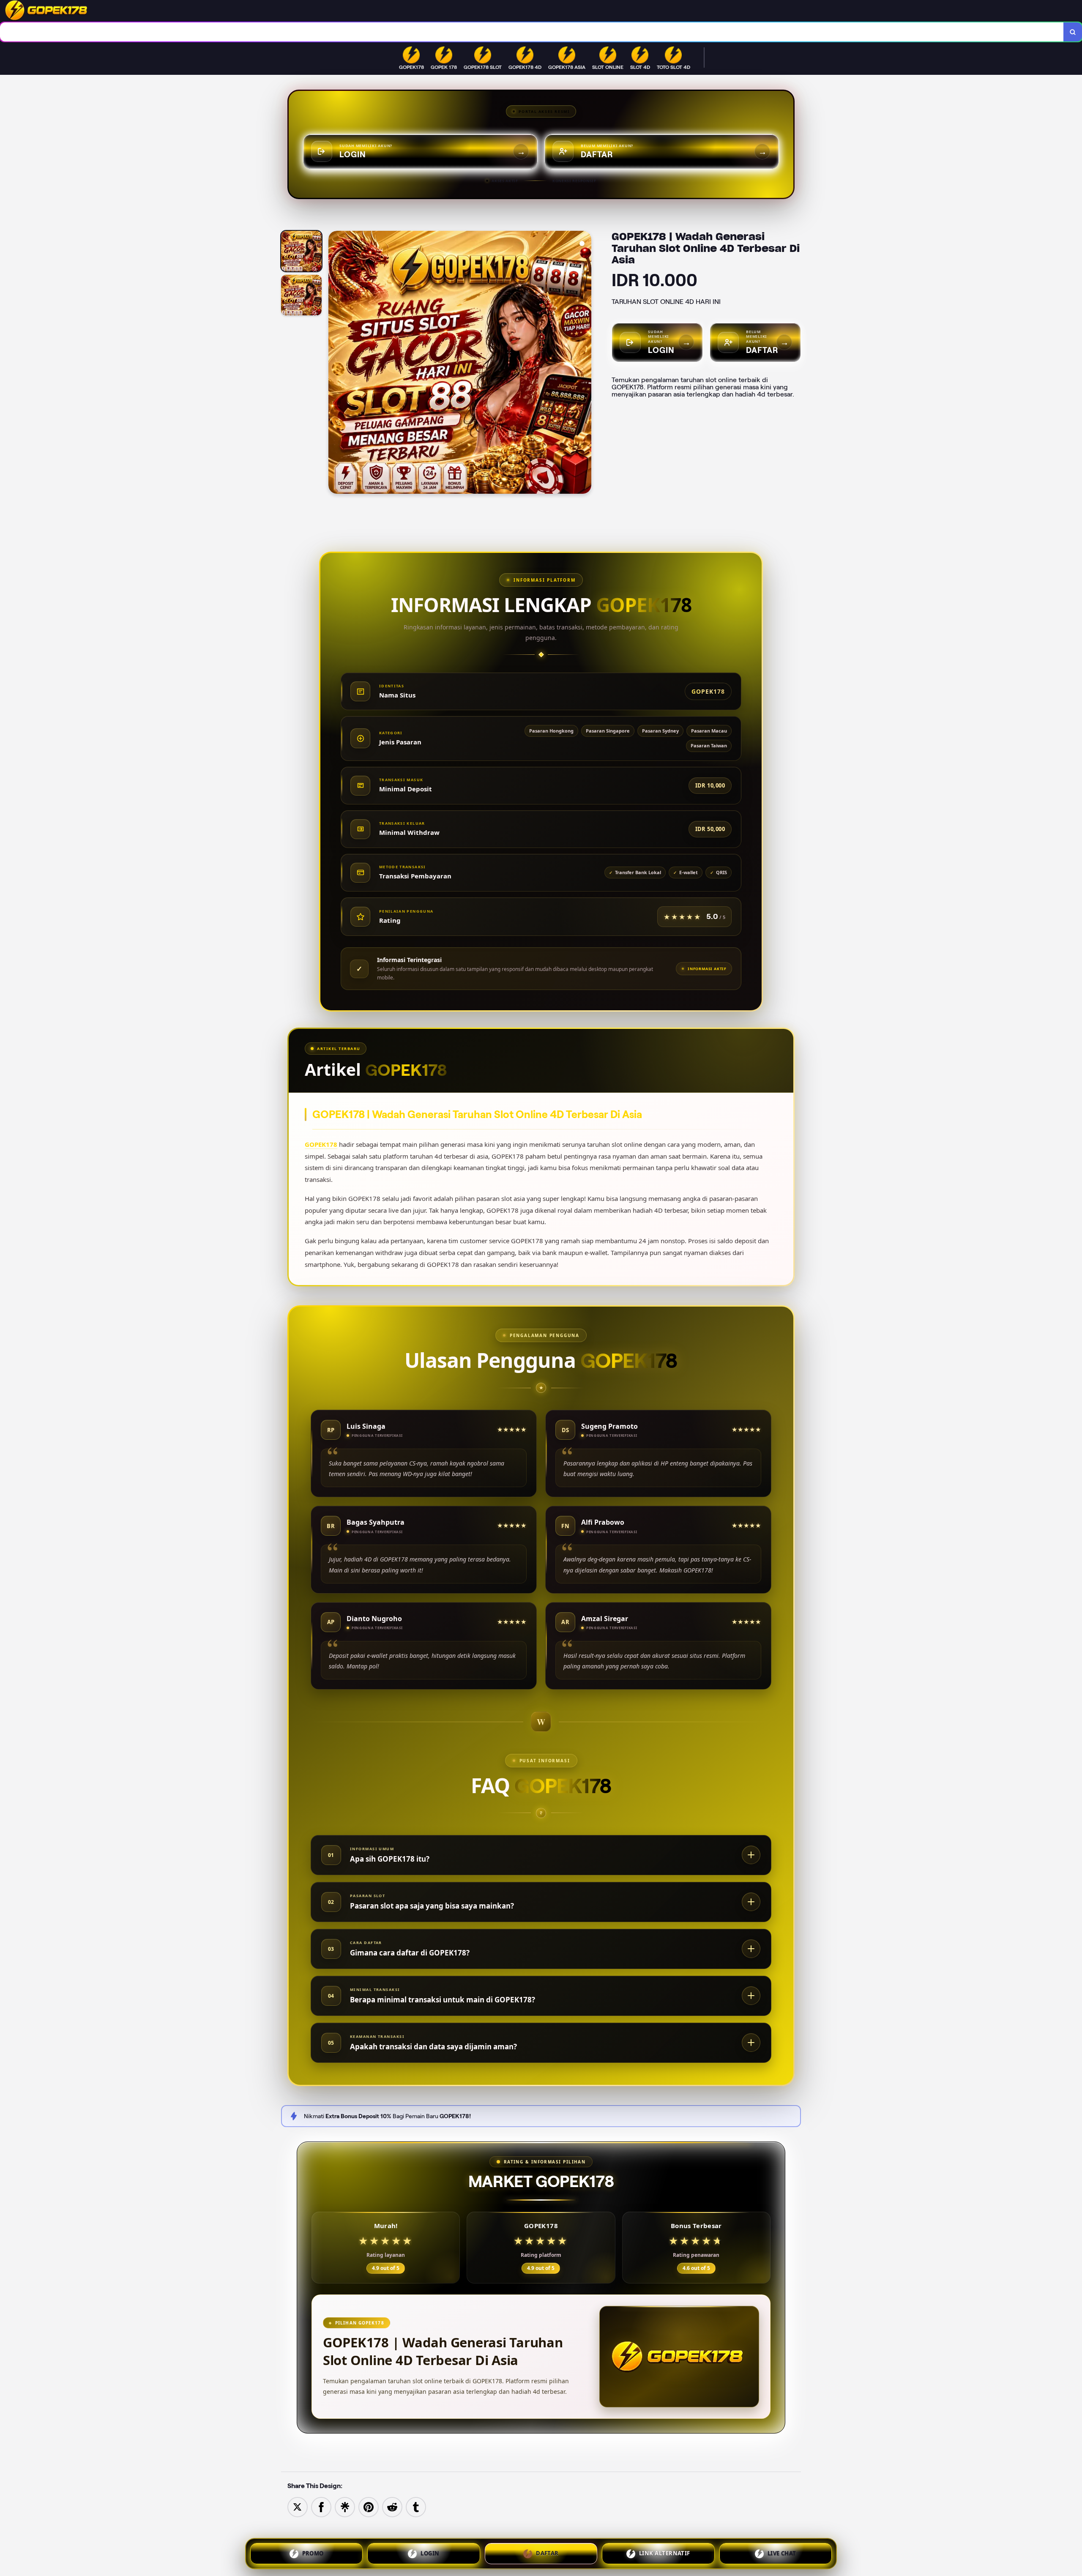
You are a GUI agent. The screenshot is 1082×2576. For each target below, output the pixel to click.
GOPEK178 (321, 1144)
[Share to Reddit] (392, 2506)
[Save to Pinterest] (369, 2506)
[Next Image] (585, 364)
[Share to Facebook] (321, 2506)
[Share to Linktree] (345, 2506)
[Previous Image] (335, 364)
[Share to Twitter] (298, 2506)
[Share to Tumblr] (416, 2506)
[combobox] (532, 32)
